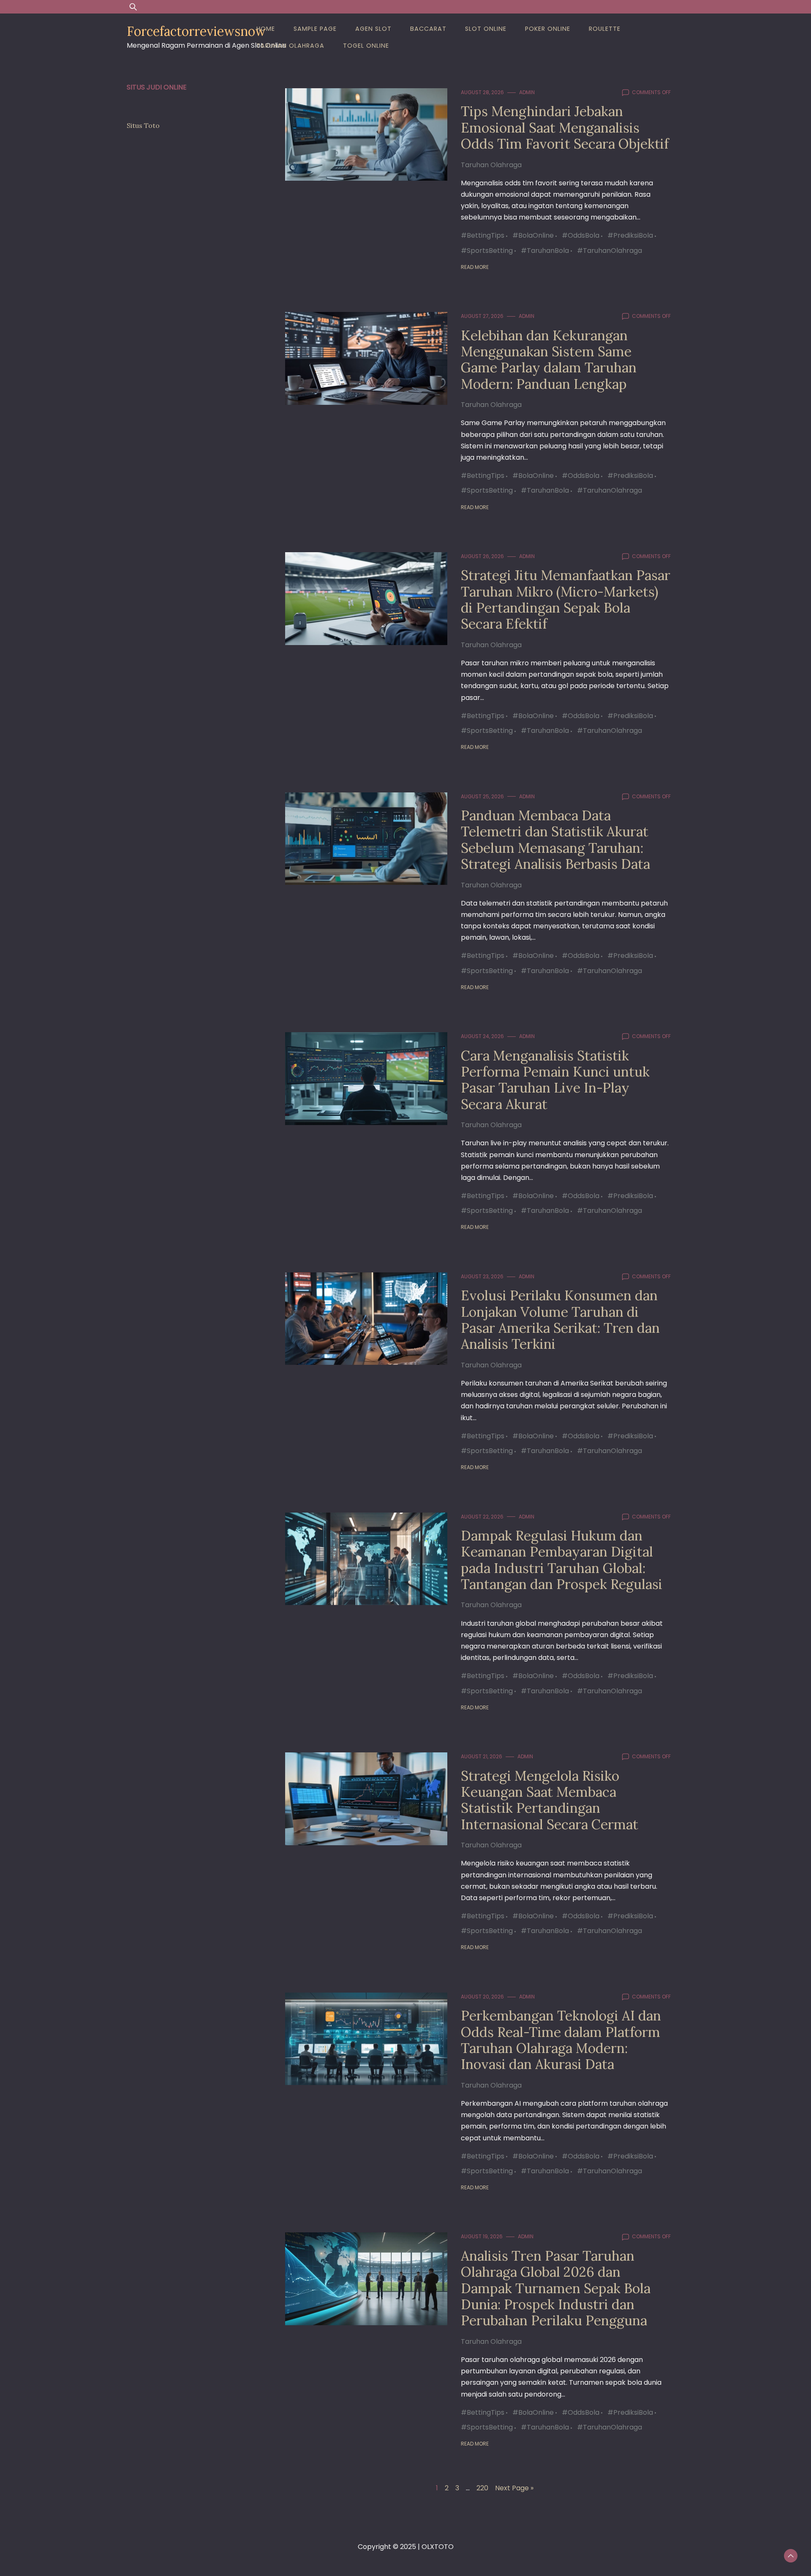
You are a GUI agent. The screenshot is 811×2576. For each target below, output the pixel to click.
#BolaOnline (533, 235)
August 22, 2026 (482, 1517)
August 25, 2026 (482, 796)
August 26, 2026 (482, 556)
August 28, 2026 (482, 92)
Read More (475, 267)
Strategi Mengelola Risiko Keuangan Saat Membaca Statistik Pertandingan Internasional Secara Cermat (550, 1800)
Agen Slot (373, 29)
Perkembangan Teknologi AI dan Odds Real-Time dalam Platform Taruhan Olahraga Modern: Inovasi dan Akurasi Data (561, 2040)
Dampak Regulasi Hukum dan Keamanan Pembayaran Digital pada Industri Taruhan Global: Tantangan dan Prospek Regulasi (562, 1560)
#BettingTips (483, 235)
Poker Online (548, 29)
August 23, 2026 (482, 1276)
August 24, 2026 (482, 1036)
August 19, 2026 (482, 2236)
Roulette (605, 29)
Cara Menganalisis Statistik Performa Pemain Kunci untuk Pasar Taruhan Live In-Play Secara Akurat (555, 1080)
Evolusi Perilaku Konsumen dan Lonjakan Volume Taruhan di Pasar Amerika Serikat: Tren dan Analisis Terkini (560, 1320)
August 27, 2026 (482, 316)
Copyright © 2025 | (390, 2547)
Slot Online (486, 29)
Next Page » (514, 2488)
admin (527, 92)
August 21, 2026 (482, 1756)
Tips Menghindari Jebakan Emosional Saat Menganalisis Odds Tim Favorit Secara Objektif (565, 127)
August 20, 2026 (482, 1997)
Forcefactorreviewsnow (196, 31)
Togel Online (366, 46)
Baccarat (428, 29)
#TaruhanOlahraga (610, 251)
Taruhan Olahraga (290, 46)
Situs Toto (143, 125)
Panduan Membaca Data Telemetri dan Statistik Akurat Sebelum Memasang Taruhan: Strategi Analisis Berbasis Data (555, 840)
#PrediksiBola (630, 235)
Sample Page (315, 29)
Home (266, 29)
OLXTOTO (438, 2547)
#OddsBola (581, 235)
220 (482, 2488)
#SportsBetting (487, 251)
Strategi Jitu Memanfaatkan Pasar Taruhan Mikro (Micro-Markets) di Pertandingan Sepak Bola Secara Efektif (566, 599)
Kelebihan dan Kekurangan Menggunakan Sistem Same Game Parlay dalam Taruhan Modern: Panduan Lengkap (549, 360)
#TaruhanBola (545, 251)
